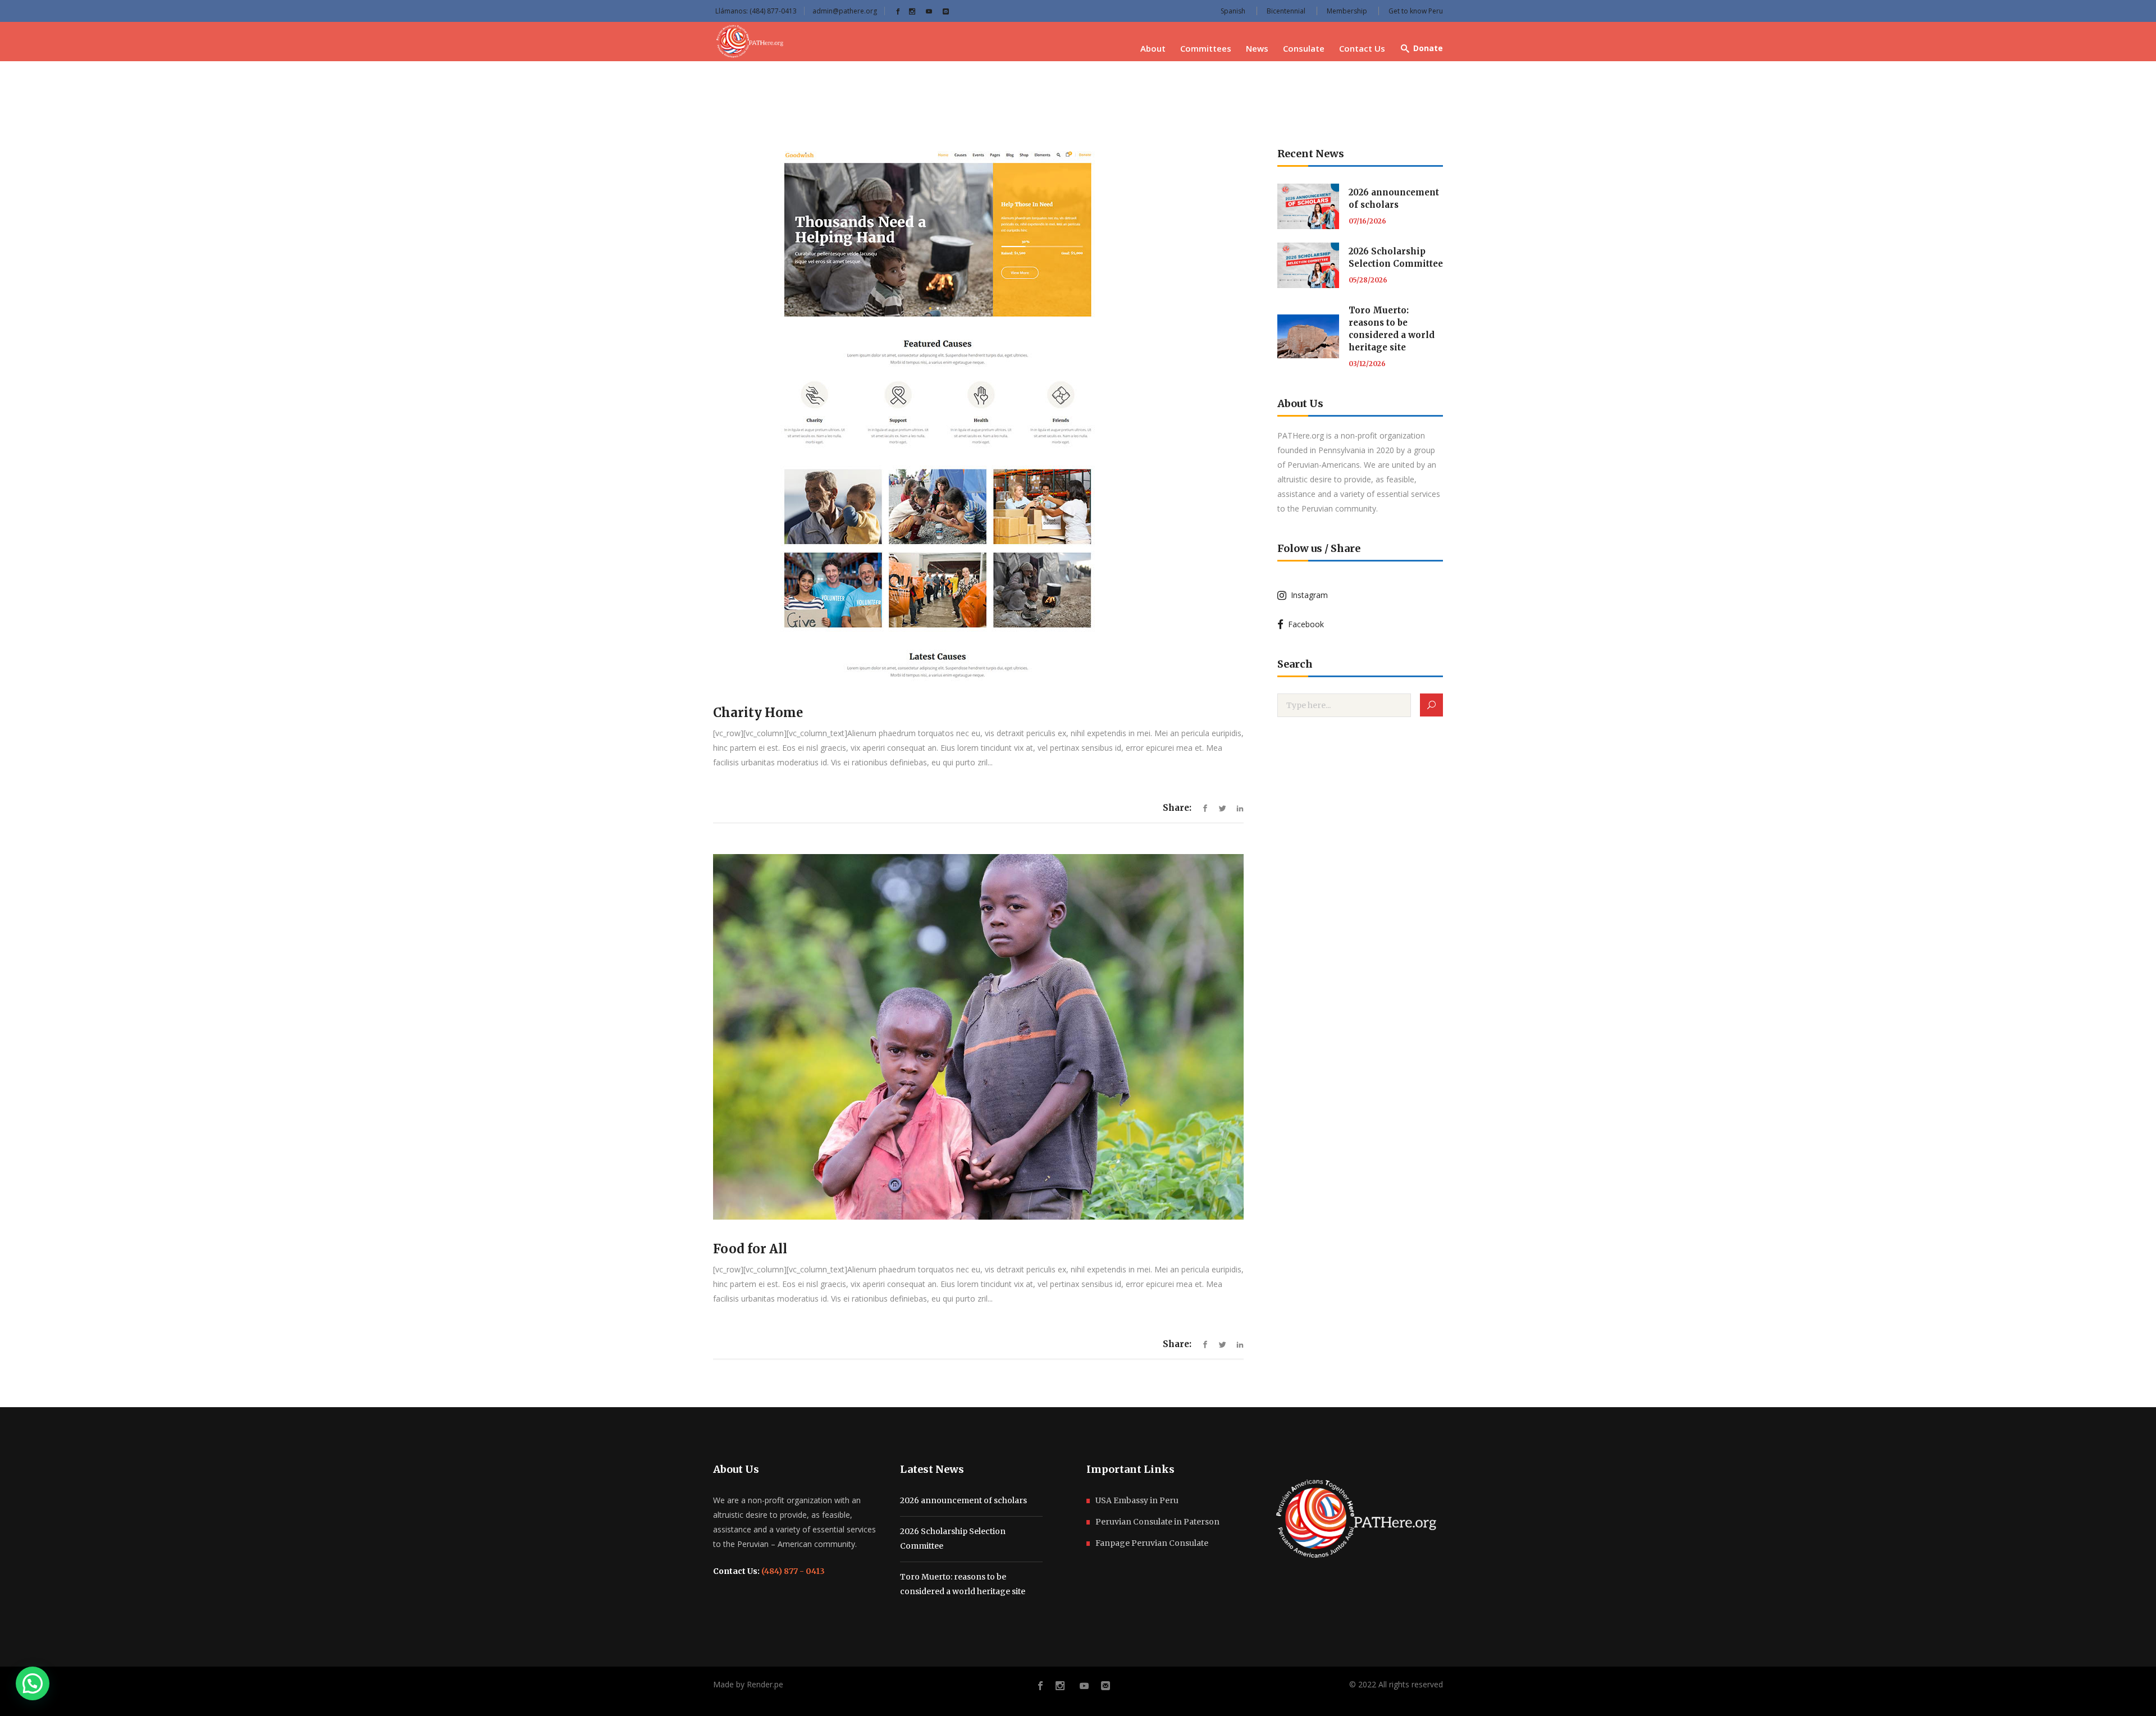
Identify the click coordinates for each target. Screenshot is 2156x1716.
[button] (33, 1683)
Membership (1347, 11)
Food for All (750, 1249)
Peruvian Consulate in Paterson (1157, 1522)
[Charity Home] (978, 415)
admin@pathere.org (845, 11)
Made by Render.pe (748, 1684)
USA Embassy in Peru (1137, 1500)
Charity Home (758, 713)
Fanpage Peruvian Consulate (1152, 1543)
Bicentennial (1286, 11)
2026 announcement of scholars (963, 1500)
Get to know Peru (1416, 11)
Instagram (1307, 595)
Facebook (1304, 624)
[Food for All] (978, 1037)
